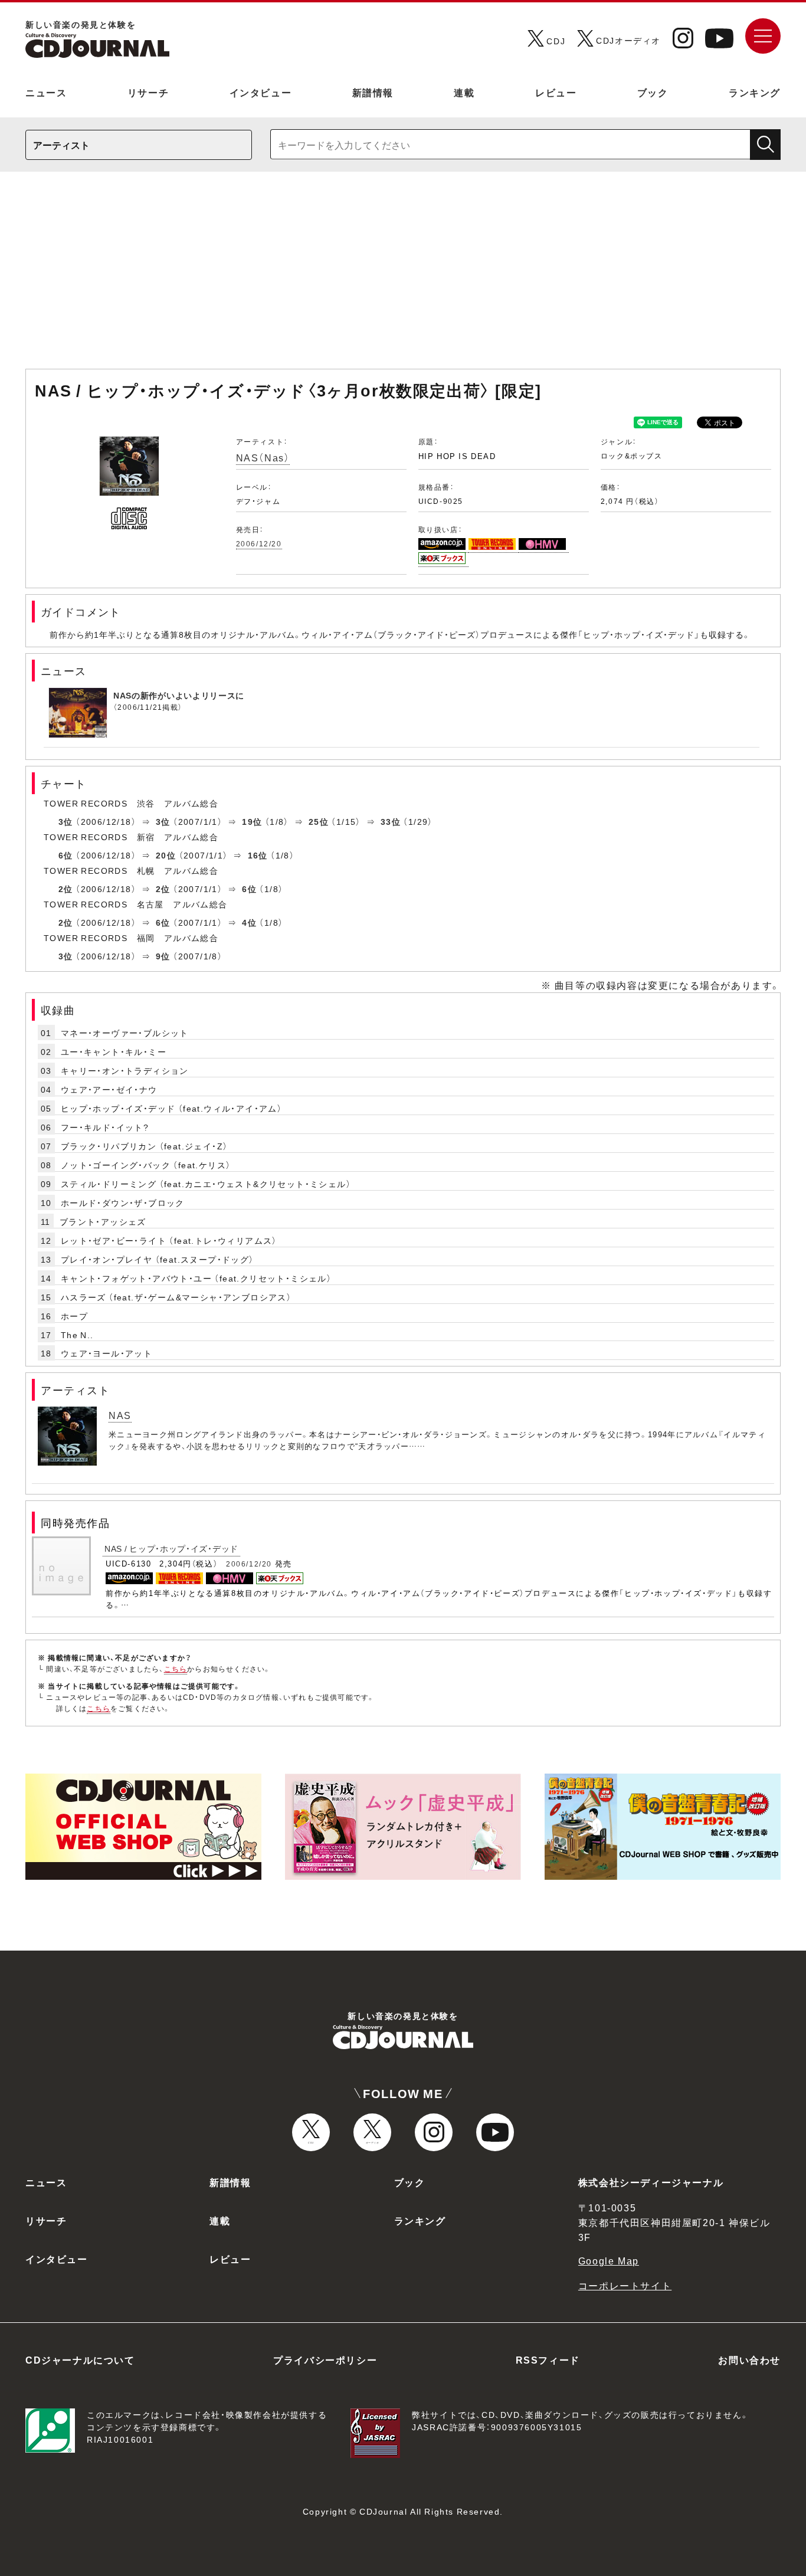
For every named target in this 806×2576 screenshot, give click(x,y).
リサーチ (148, 92)
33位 (391, 821)
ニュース (46, 92)
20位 (166, 855)
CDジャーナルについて (80, 2359)
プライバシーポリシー (325, 2359)
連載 (464, 92)
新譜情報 (373, 92)
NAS (120, 1415)
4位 (249, 922)
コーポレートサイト (625, 2285)
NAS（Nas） (263, 457)
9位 (163, 956)
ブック (653, 92)
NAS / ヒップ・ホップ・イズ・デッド (171, 1548)
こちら (176, 1669)
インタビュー (261, 92)
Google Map (609, 2260)
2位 (66, 889)
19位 (252, 821)
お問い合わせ (749, 2359)
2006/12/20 (259, 543)
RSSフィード (548, 2359)
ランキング (755, 92)
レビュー (556, 92)
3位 (66, 821)
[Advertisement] (403, 276)
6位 (66, 855)
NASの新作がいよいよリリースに (179, 695)
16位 (258, 855)
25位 (319, 821)
